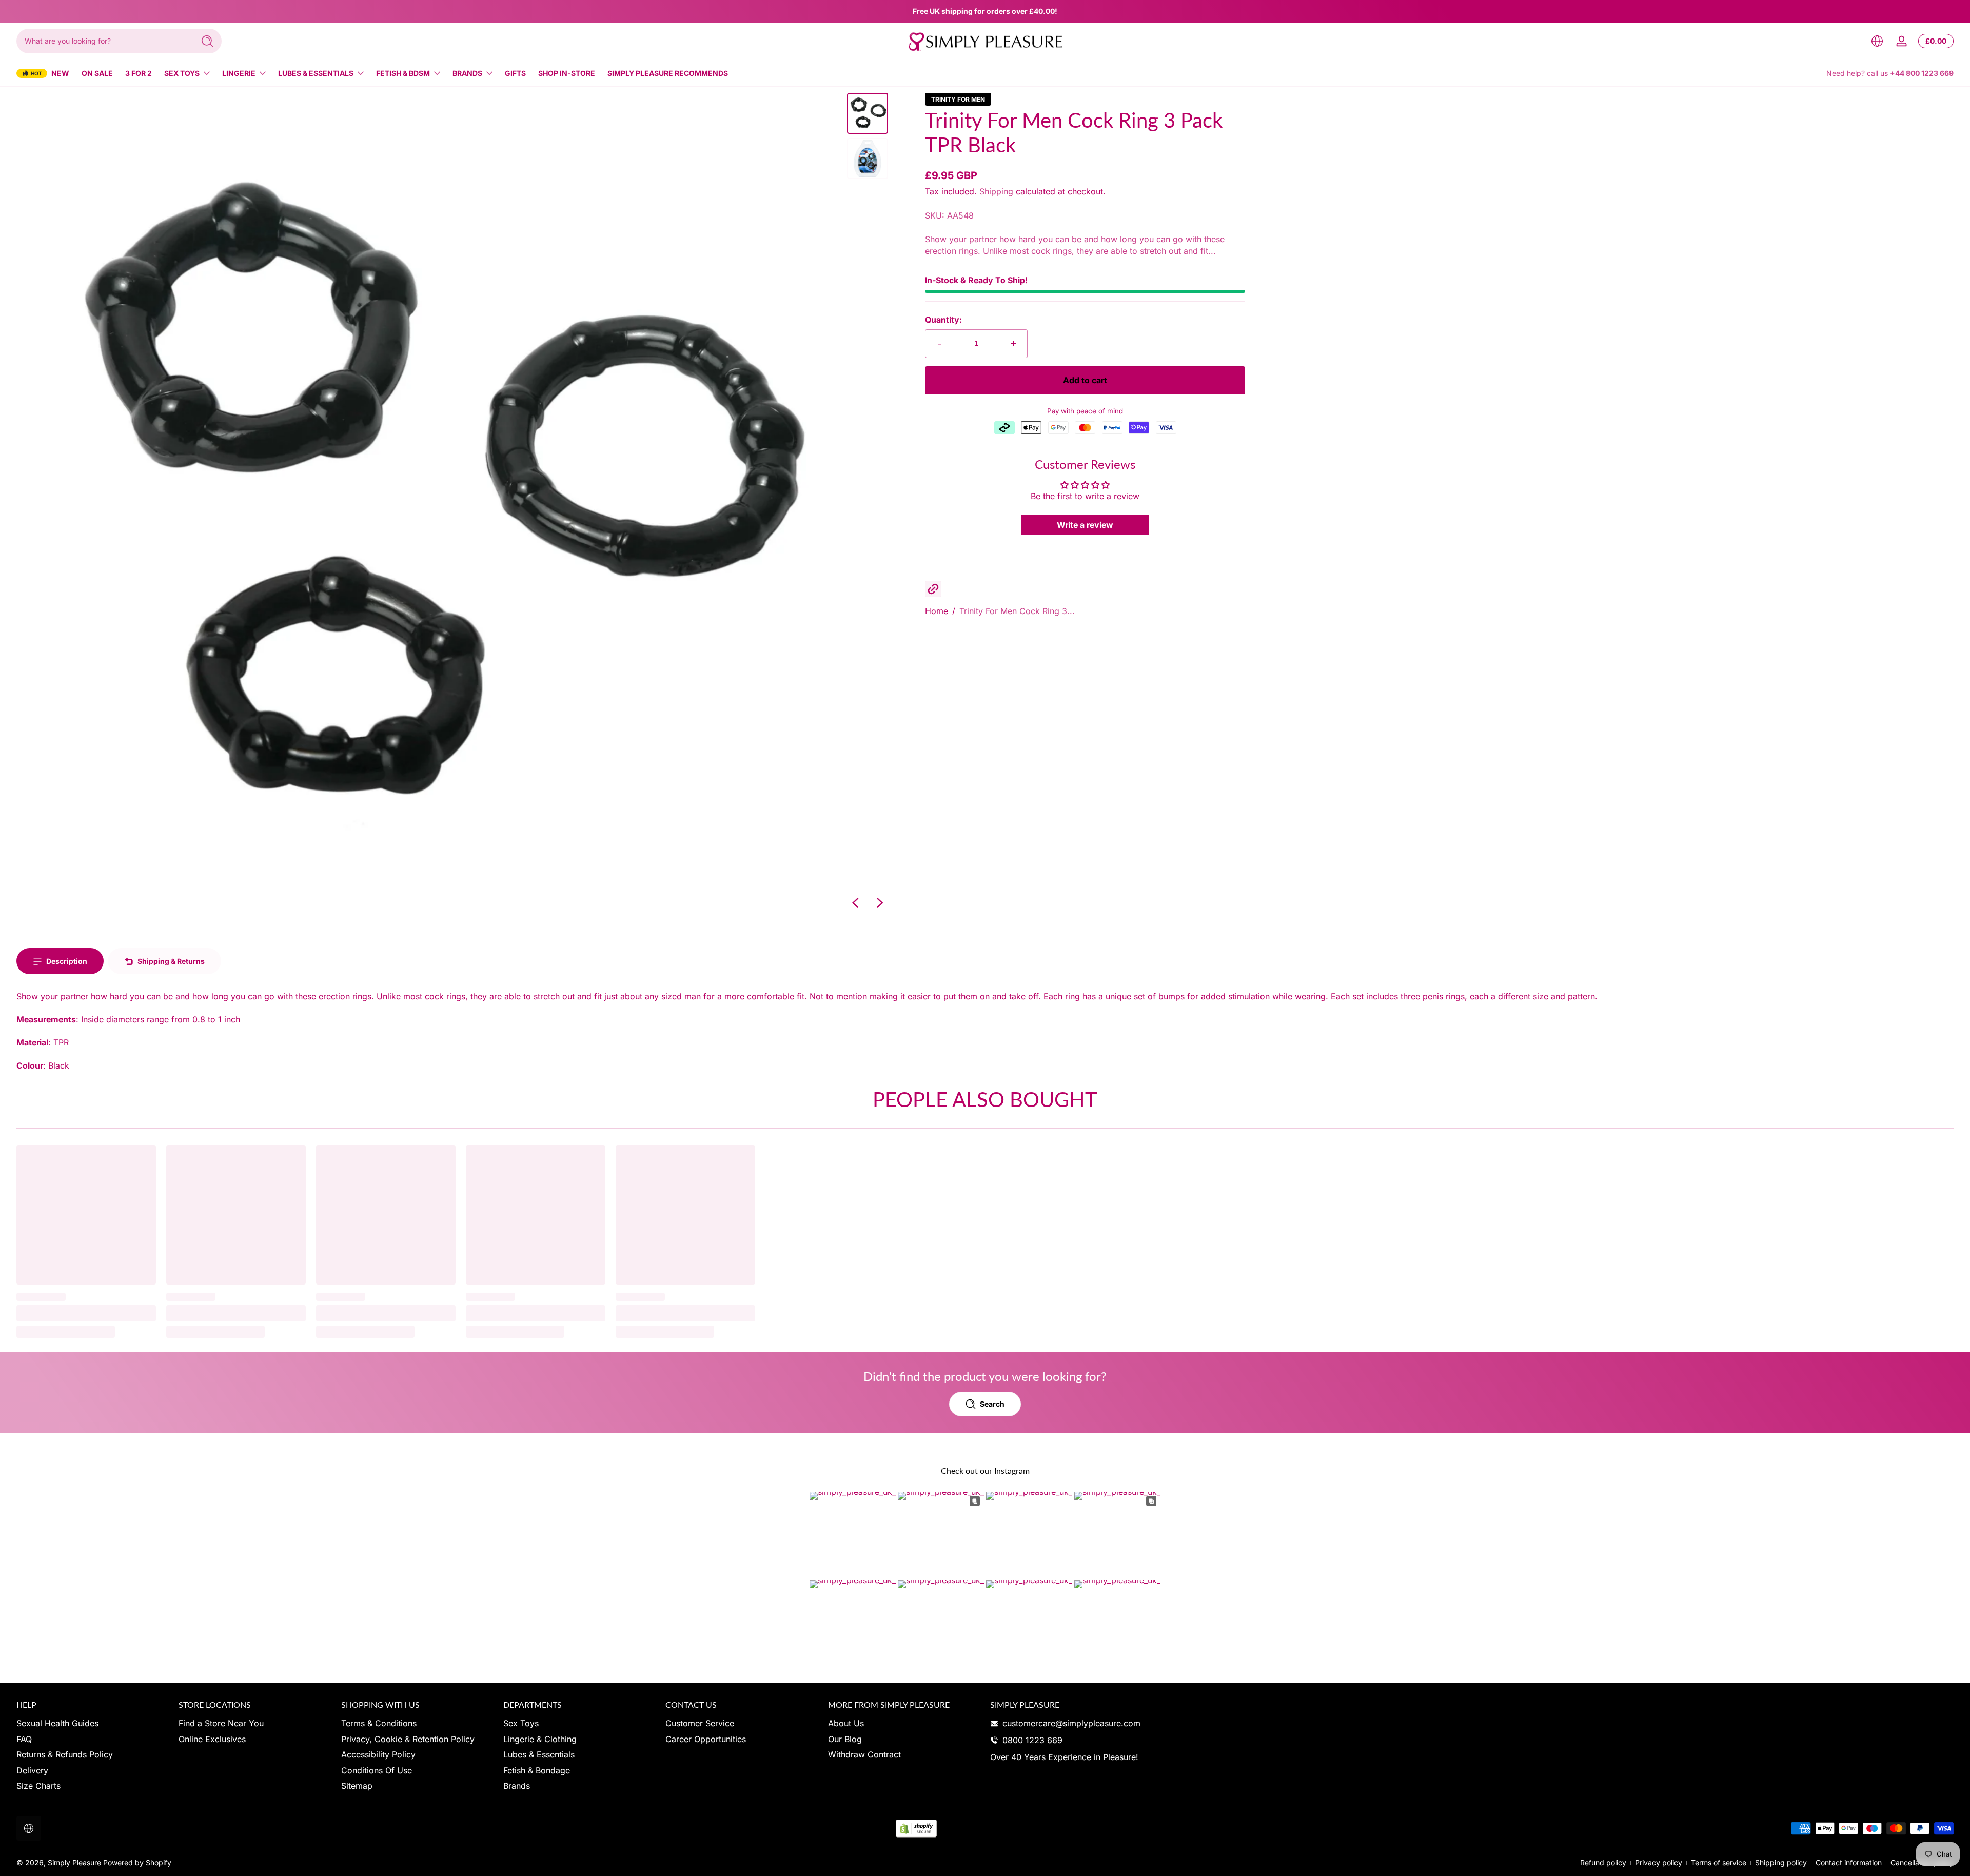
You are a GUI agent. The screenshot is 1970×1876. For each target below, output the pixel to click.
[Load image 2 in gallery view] (868, 159)
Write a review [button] (1085, 525)
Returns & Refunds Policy (65, 1754)
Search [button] (992, 1404)
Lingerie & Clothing (540, 1739)
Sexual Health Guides (57, 1723)
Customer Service (700, 1723)
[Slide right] (880, 903)
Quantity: (943, 320)
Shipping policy (1781, 1862)
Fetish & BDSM (403, 73)
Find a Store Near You (221, 1723)
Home (937, 611)
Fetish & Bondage (537, 1770)
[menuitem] (92, 1723)
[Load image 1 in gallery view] (868, 113)
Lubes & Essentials (316, 73)
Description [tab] (67, 961)
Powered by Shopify (137, 1862)
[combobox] (103, 41)
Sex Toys (182, 73)
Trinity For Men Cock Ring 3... (1017, 611)
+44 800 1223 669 (1922, 73)
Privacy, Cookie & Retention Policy (408, 1739)
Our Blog (845, 1739)
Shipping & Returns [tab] (171, 961)
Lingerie (239, 73)
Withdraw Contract (864, 1754)
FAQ (24, 1739)
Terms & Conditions (379, 1723)
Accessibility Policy (378, 1754)
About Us (846, 1723)
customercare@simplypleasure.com (1071, 1723)
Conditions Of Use (377, 1770)
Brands (467, 73)
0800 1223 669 (1032, 1740)
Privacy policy (1659, 1862)
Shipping (996, 191)
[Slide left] (855, 903)
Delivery (32, 1770)
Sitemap (357, 1786)
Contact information (1849, 1862)
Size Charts (38, 1786)
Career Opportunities (706, 1739)
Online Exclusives (212, 1739)
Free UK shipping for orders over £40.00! (985, 11)
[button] (1877, 41)
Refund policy (1603, 1862)
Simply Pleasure (74, 1862)
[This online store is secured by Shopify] (916, 1829)
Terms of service (1719, 1862)
